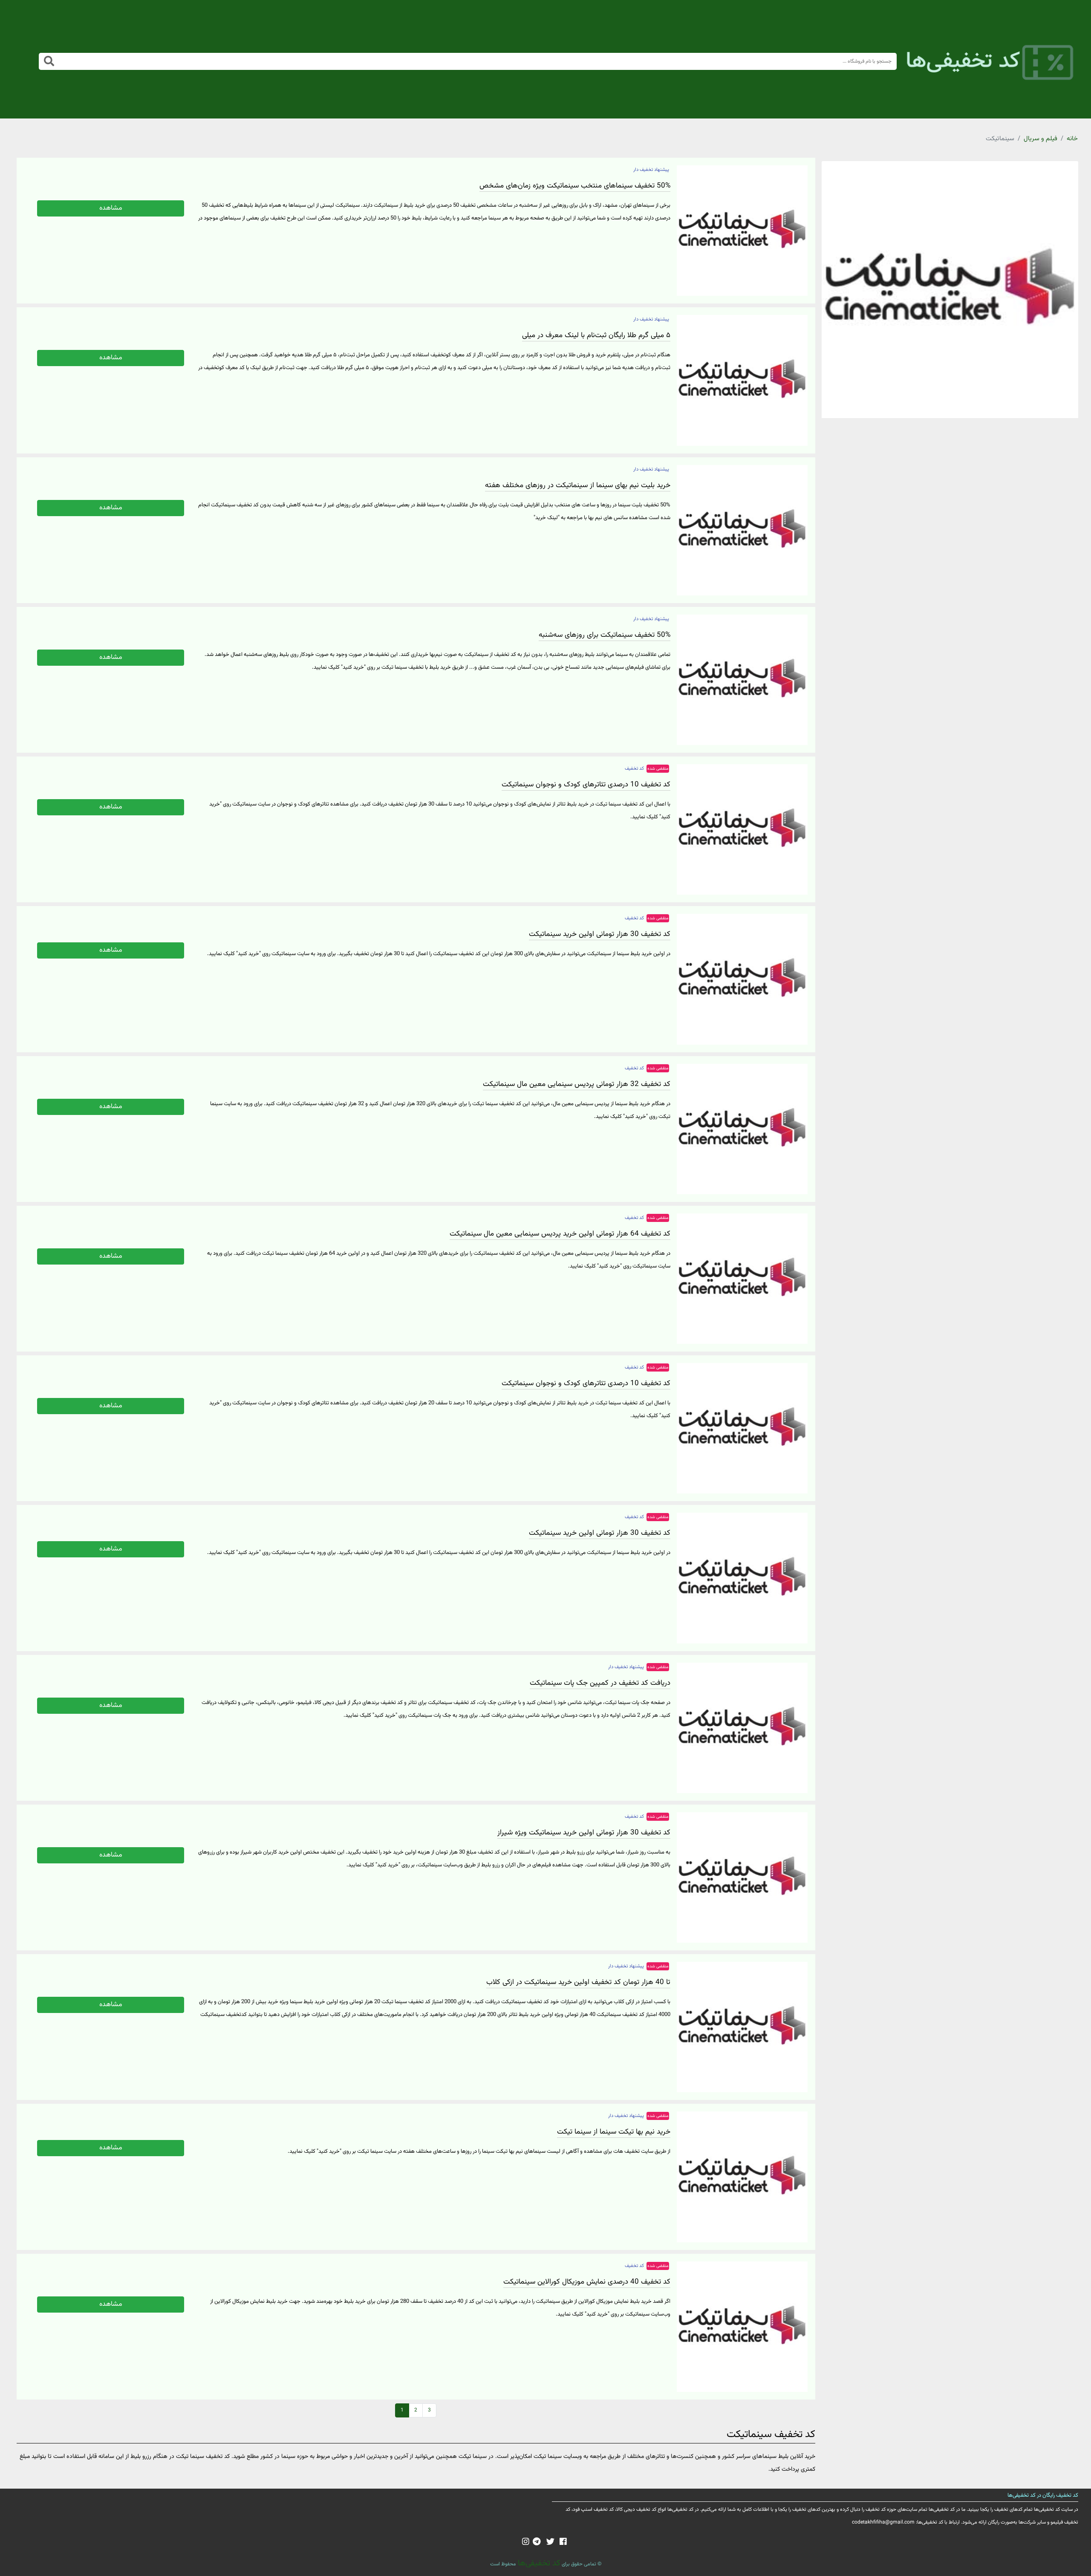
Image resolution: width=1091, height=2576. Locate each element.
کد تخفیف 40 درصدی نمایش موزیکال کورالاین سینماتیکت (587, 2282)
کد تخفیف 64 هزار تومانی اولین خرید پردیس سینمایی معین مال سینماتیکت (560, 1234)
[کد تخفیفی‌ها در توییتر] (550, 2542)
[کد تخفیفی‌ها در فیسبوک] (563, 2542)
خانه (1072, 139)
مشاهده (111, 208)
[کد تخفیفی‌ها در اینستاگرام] (526, 2542)
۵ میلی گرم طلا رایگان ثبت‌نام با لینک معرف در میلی (596, 335)
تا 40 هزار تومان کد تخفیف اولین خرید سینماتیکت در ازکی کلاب (578, 1982)
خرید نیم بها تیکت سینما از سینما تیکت (614, 2132)
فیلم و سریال (1040, 139)
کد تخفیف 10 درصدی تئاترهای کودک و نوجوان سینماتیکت (586, 785)
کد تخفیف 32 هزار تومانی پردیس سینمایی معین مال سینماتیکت (577, 1084)
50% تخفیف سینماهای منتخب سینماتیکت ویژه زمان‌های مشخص (575, 186)
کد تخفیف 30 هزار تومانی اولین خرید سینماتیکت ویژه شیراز (584, 1833)
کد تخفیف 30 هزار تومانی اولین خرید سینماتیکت (600, 934)
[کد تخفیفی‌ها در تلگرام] (537, 2542)
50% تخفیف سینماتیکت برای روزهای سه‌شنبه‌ (605, 635)
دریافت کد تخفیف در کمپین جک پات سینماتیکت (600, 1683)
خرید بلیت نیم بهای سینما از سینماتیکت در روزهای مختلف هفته (578, 485)
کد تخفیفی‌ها (538, 2563)
